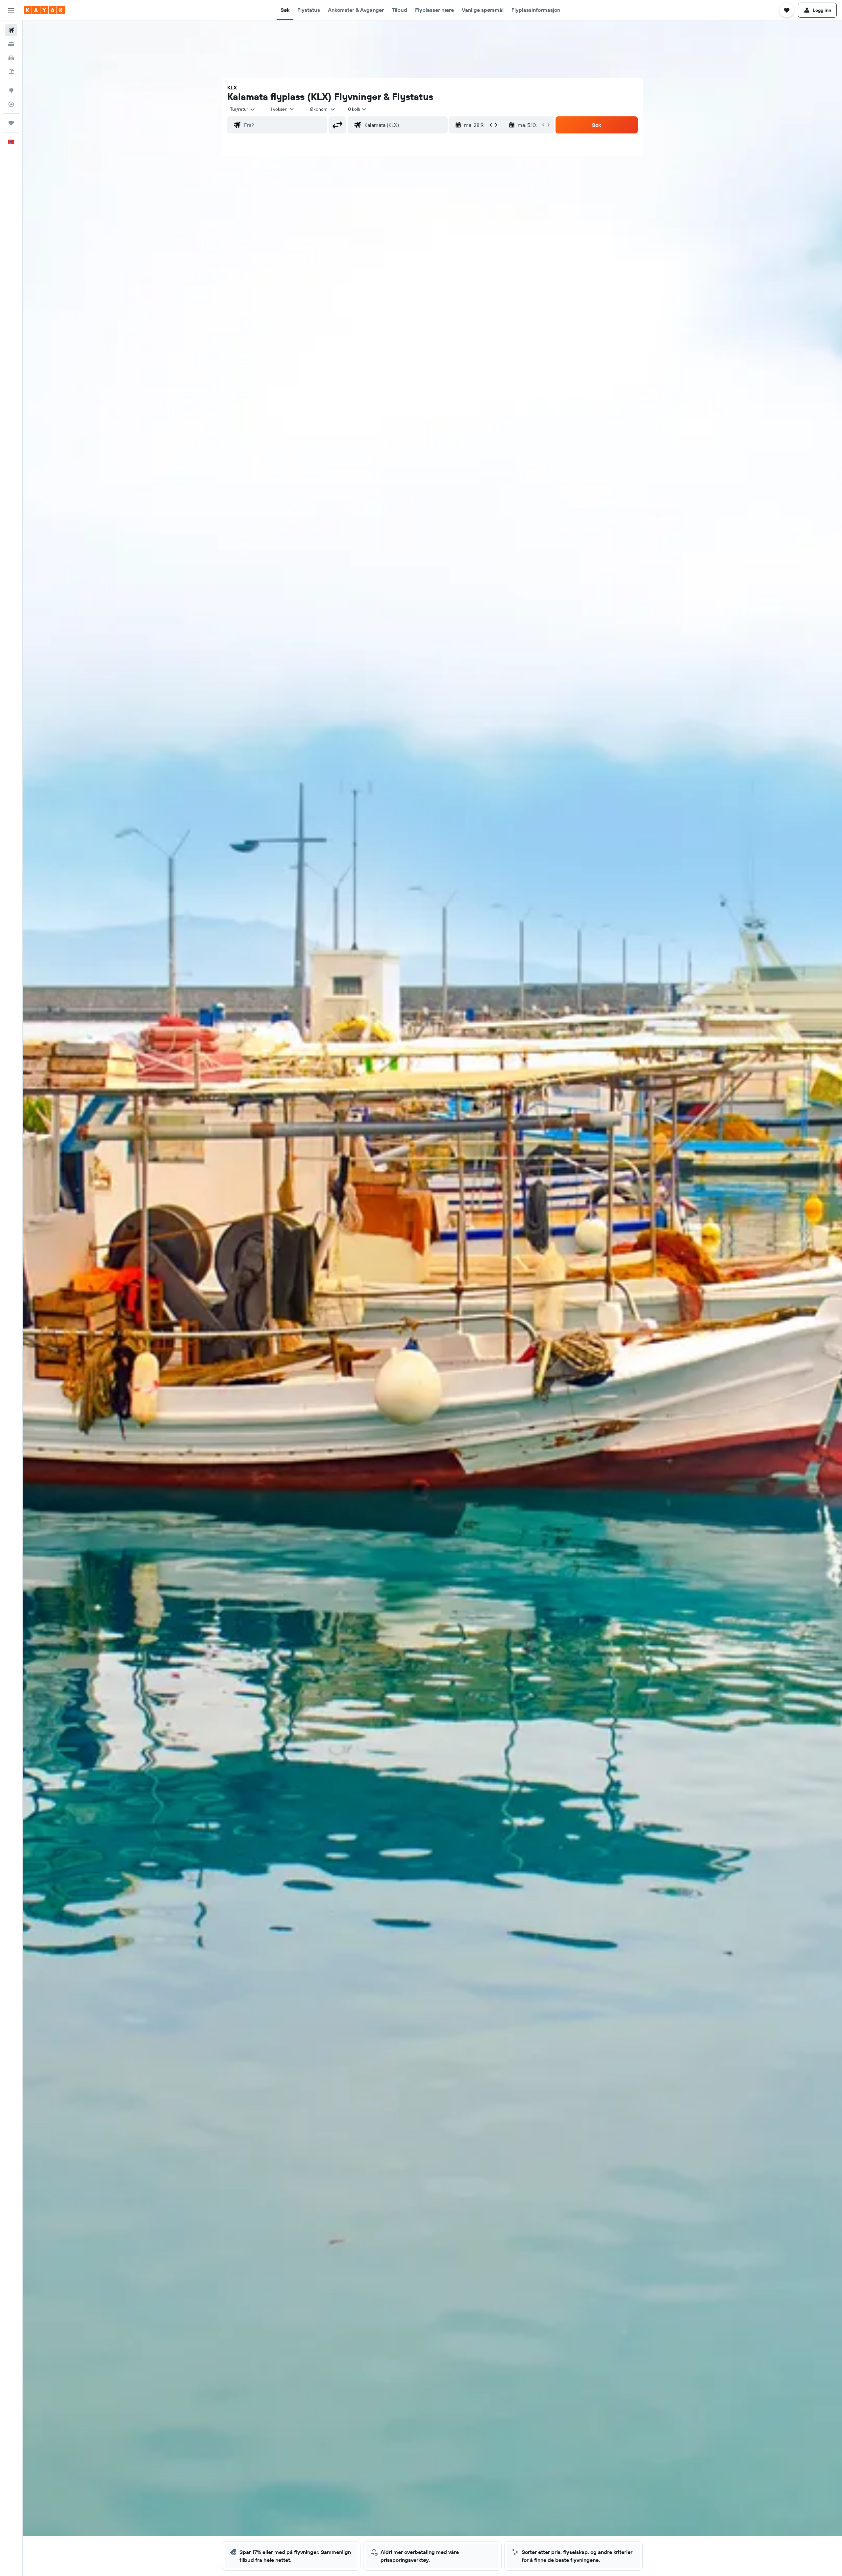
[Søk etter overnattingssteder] (11, 44)
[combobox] (243, 109)
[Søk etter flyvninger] (11, 30)
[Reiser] (11, 123)
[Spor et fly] (11, 104)
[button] (11, 10)
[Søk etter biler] (11, 58)
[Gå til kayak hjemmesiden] (44, 10)
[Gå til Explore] (11, 90)
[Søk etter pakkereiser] (11, 72)
